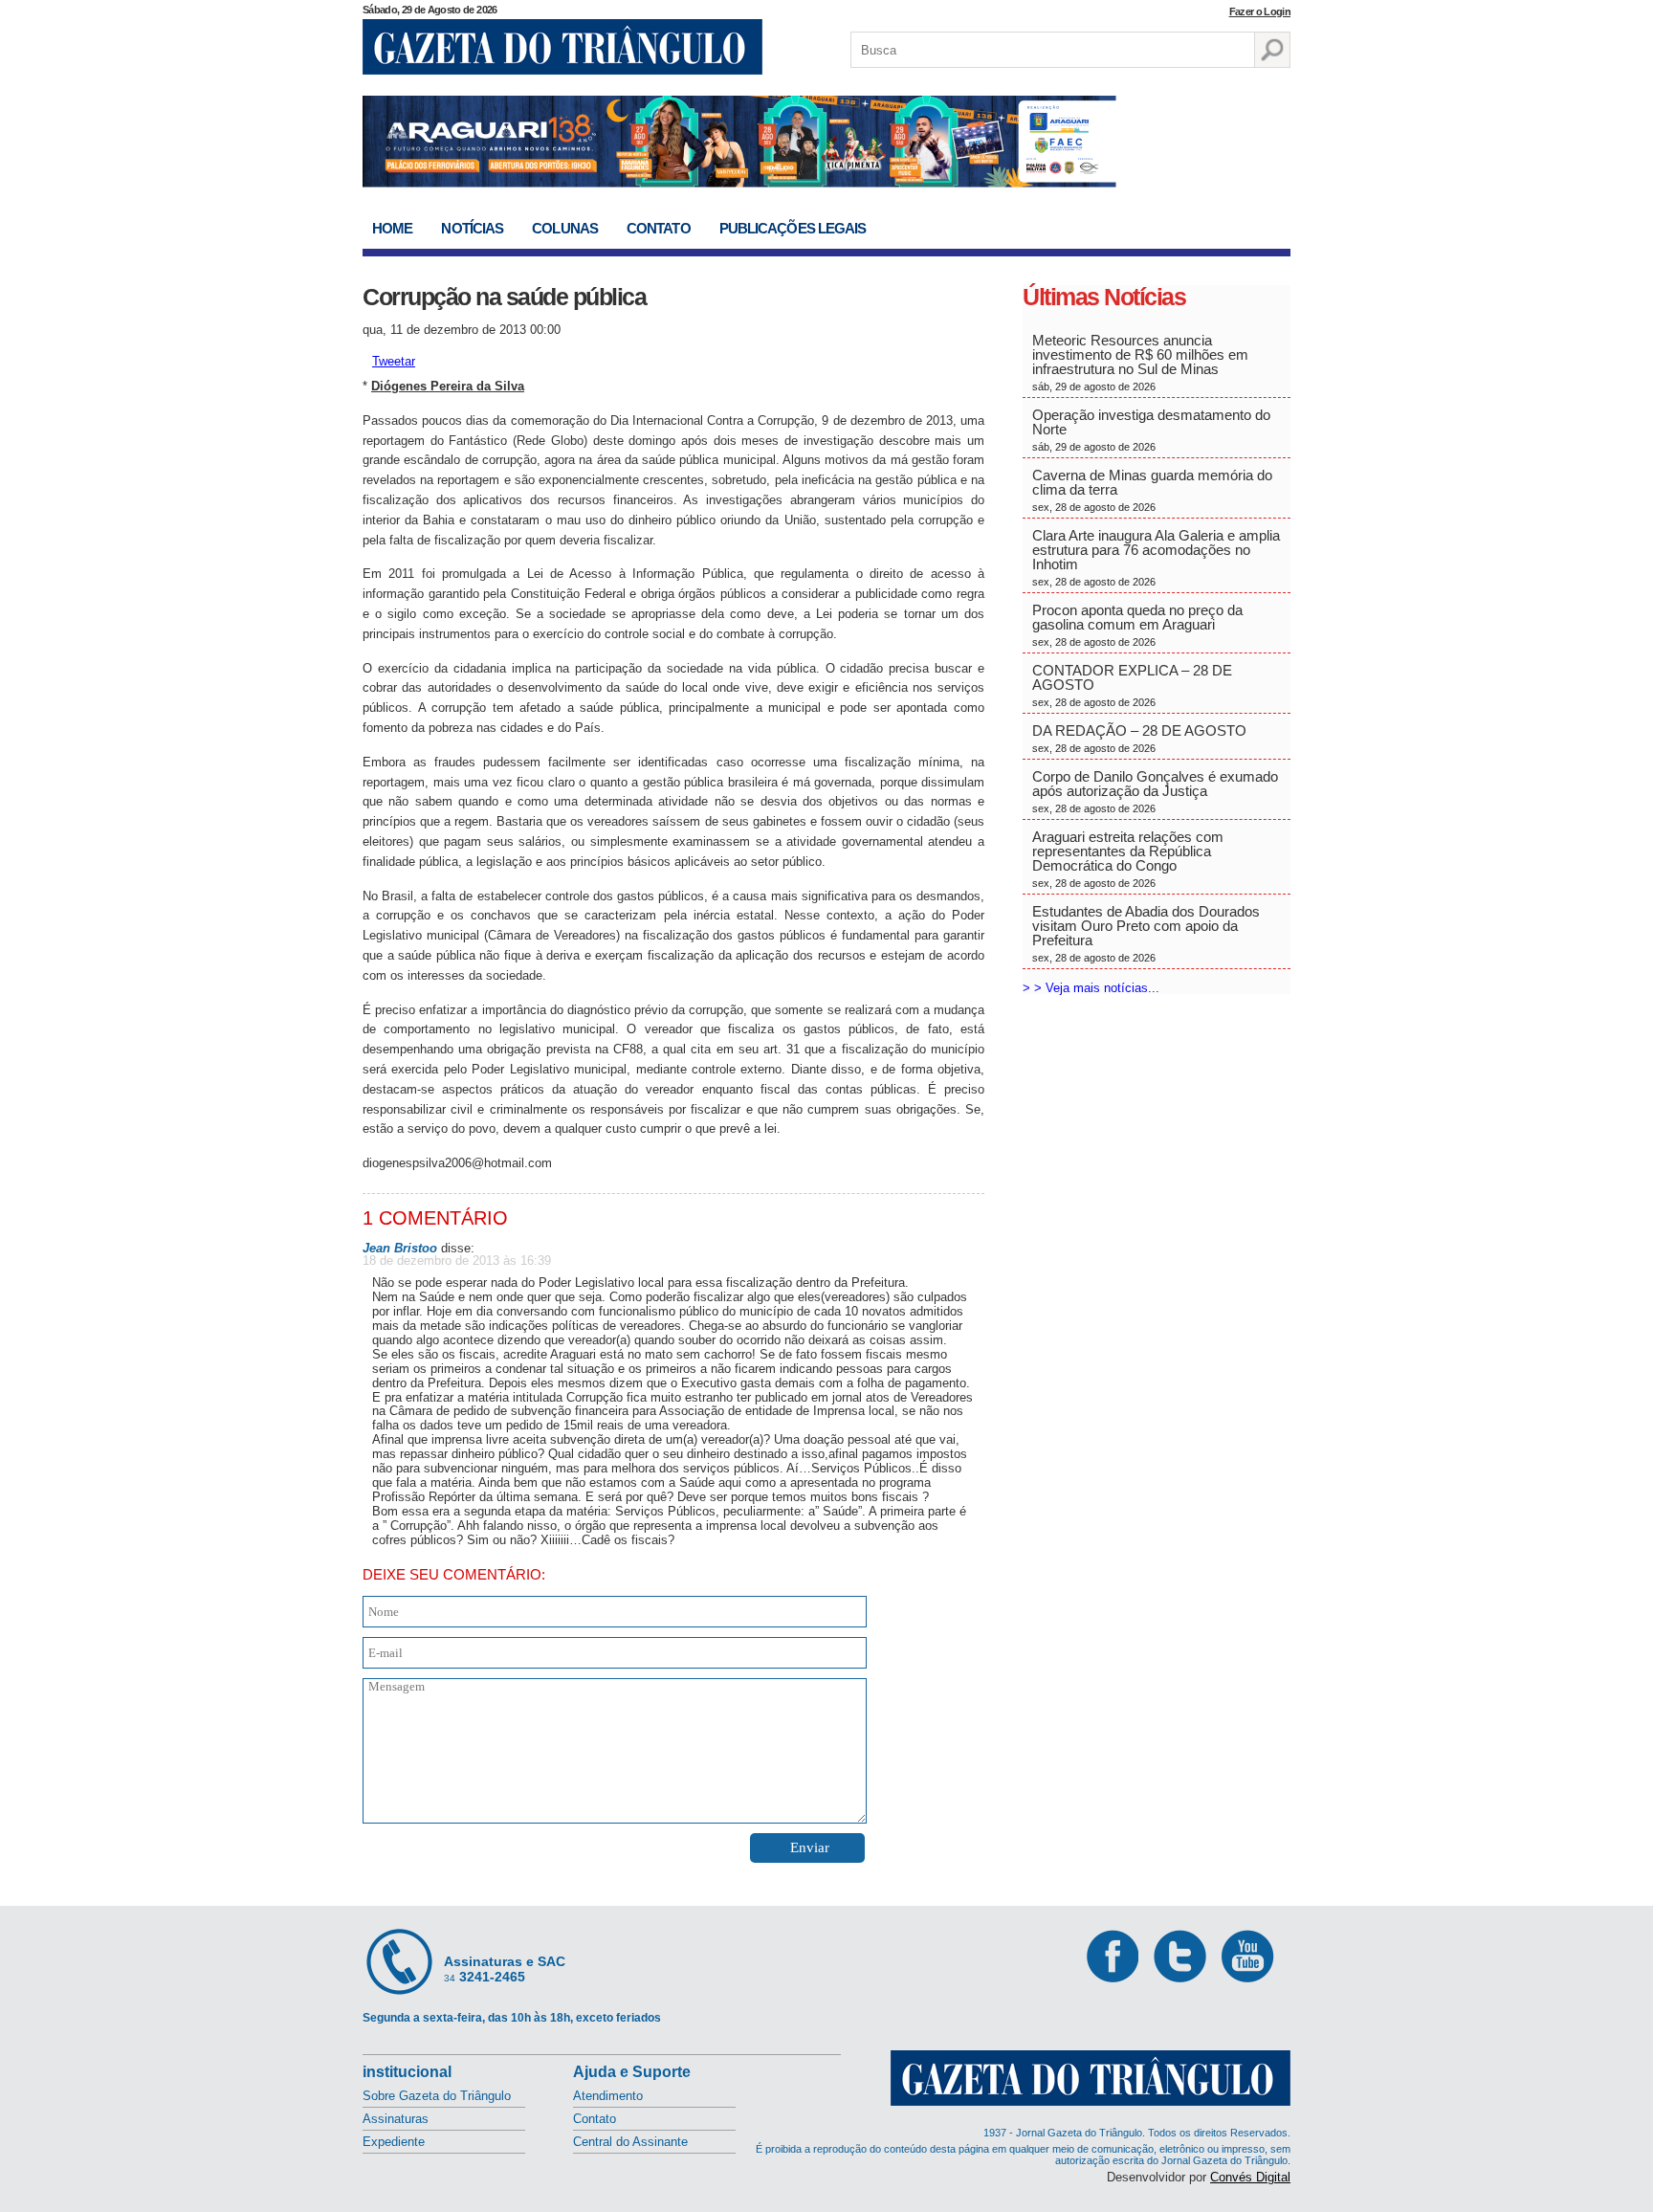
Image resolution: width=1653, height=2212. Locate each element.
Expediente (394, 2142)
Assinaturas (396, 2119)
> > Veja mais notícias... (1091, 988)
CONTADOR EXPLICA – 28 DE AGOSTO (1132, 685)
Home (392, 228)
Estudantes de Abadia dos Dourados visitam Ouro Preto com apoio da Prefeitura (1146, 933)
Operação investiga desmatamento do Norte (1151, 430)
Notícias (472, 228)
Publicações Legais (793, 228)
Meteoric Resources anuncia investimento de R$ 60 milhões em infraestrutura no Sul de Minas (1140, 362)
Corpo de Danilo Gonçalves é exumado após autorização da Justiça (1155, 791)
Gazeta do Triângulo (562, 47)
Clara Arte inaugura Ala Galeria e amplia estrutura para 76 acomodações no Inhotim (1156, 557)
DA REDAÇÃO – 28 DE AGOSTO (1139, 738)
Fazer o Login (1260, 11)
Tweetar (394, 361)
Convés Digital (1250, 2177)
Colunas (565, 228)
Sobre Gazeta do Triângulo (437, 2096)
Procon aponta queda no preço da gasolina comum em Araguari (1137, 625)
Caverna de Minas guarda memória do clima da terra (1152, 490)
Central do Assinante (630, 2142)
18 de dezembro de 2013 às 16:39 (457, 1261)
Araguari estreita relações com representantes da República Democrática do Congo (1128, 859)
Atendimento (608, 2096)
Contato (659, 228)
